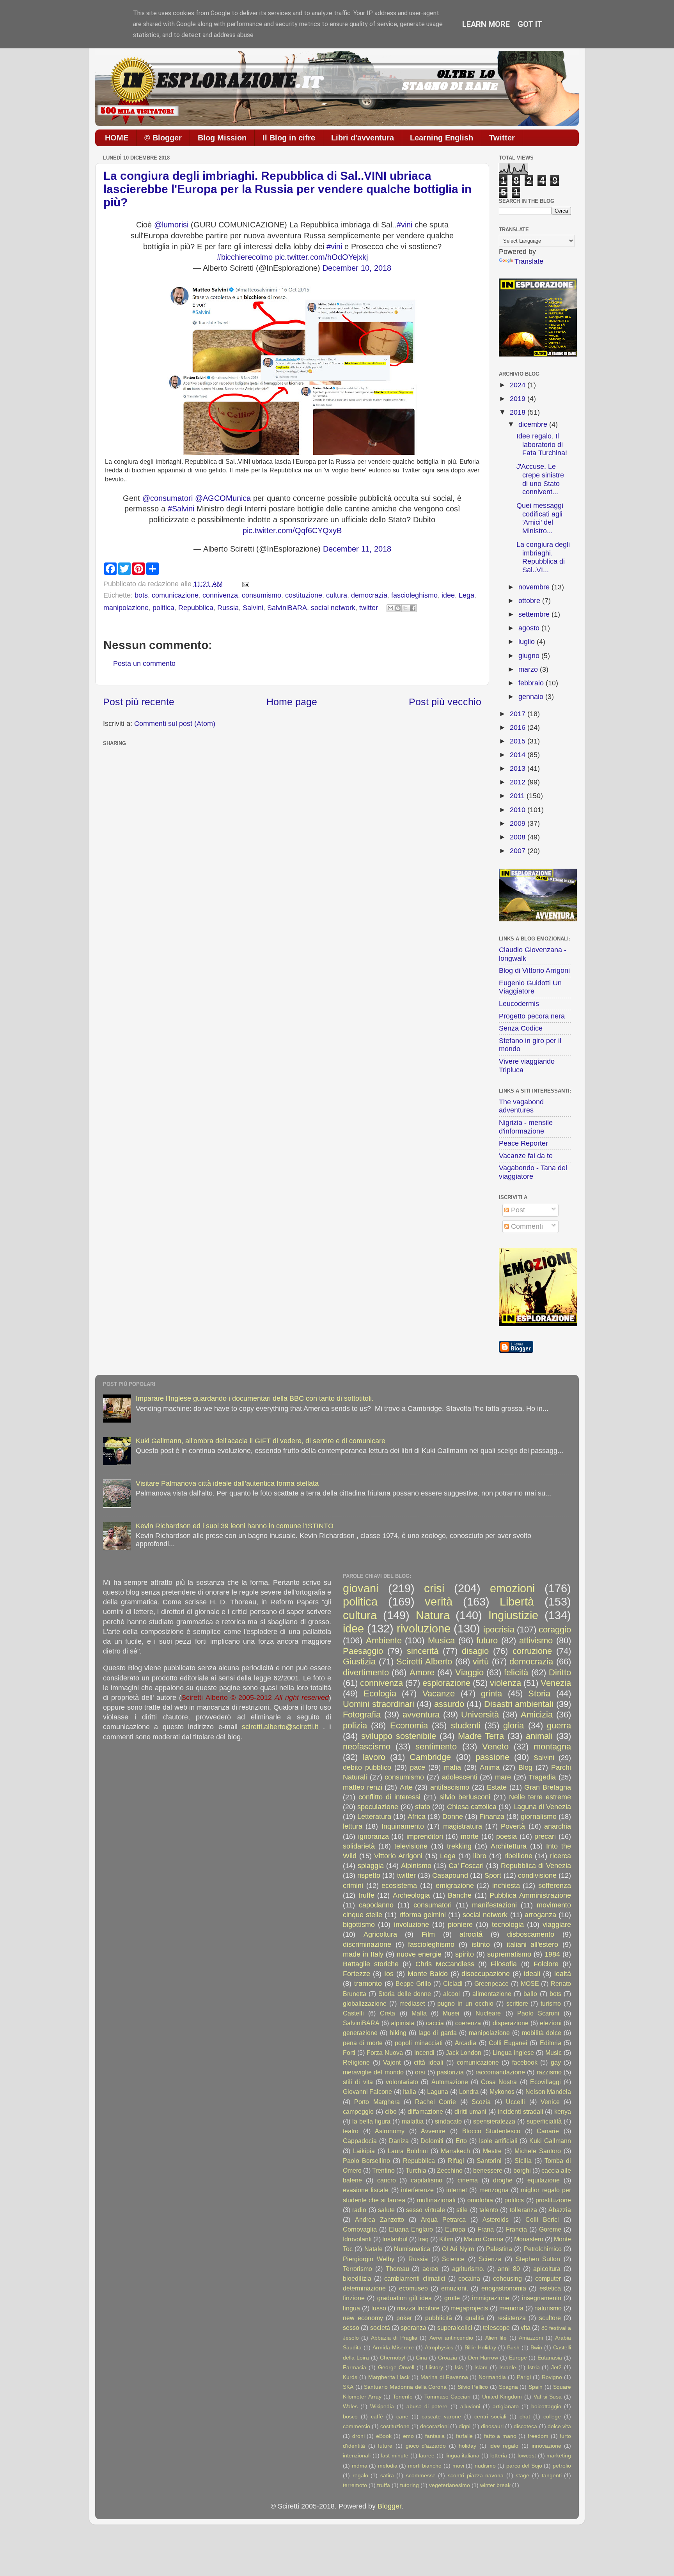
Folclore (546, 1964)
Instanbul (395, 2239)
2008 (519, 837)
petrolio (562, 2466)
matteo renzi (363, 1787)
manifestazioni (494, 1905)
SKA (348, 2387)
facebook (525, 2062)
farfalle (464, 2436)
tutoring (410, 2485)
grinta (491, 1693)
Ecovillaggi (545, 2082)
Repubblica (196, 608)
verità (439, 1602)
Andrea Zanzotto (380, 2219)
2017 (519, 714)
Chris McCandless (445, 1964)
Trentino (383, 2170)
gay (556, 2062)
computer (548, 2278)
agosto (530, 628)
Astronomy (390, 2131)
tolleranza (523, 2210)
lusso (379, 2308)
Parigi (524, 2377)
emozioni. (455, 2288)
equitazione (544, 2180)
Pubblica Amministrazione (530, 1895)
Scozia (481, 2102)
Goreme (550, 2229)
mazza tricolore (418, 2308)
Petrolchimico (543, 2249)
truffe (366, 1895)
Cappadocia (360, 2141)
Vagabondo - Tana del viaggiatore (533, 1172)
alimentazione (492, 1994)
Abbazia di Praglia (394, 2338)
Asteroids (496, 2219)
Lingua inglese (513, 2053)
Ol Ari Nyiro (458, 2249)
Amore (422, 1672)
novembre (535, 587)
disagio (475, 1651)
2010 (519, 810)
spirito (465, 1954)
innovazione (546, 2446)
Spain (536, 2387)
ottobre (530, 601)
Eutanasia (550, 2358)
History (435, 2367)
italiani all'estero (533, 1944)
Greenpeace (491, 1983)
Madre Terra (481, 1736)
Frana (486, 2229)
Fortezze (357, 1974)
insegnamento (542, 2298)
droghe (503, 2180)
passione (492, 1757)
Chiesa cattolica (472, 1807)
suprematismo (509, 1954)
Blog (525, 1767)
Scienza (490, 2259)
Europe (518, 2358)
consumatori (433, 1905)
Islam (481, 2367)
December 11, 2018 (357, 549)
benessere (488, 2170)
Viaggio (469, 1672)
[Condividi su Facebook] (413, 608)
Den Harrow (483, 2358)
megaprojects (469, 2308)
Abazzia (560, 2210)
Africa (417, 1817)
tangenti (552, 2475)
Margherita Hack (389, 2377)
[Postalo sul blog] (398, 608)
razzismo (549, 2072)
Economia (409, 1725)
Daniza (399, 2141)
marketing (559, 2455)
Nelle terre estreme (540, 1797)
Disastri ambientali (519, 1704)
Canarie (548, 2131)
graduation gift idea (405, 2298)
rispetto (369, 1875)
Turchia (416, 2170)
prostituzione (553, 2200)
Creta (388, 2013)
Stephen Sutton (538, 2259)
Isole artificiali (498, 2141)
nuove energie (419, 1954)
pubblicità (439, 2318)
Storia (539, 1693)
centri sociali (490, 2416)
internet (457, 2190)
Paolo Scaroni (538, 2013)
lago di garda (437, 2033)
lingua (351, 2308)
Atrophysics (439, 2347)
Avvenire (433, 2131)
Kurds (350, 2377)
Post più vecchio (445, 702)
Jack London (464, 2053)
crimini (353, 1886)
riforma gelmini (423, 1915)
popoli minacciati (419, 2043)
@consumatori (168, 498)
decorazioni (434, 2426)
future (385, 2446)
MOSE (530, 1983)
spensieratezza (494, 2121)
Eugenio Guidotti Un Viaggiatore (530, 987)
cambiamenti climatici (415, 2278)
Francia (516, 2229)
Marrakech (455, 2151)
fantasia (435, 2436)
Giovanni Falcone (367, 2092)
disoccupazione (486, 1974)
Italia (410, 2092)
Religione (356, 2062)
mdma (360, 2466)
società (380, 2328)
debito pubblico (367, 1767)
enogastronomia (504, 2288)
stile (462, 2210)
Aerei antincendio (451, 2338)
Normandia (492, 2377)
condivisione (537, 1875)
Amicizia (537, 1715)
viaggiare (557, 1925)
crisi (434, 1588)
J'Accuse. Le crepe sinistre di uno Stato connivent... (540, 479)
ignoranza (373, 1836)
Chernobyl (393, 2358)
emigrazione (455, 1886)
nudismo (485, 2466)
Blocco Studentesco (491, 2131)
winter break (495, 2485)
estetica (550, 2288)
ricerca (560, 1856)
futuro (487, 1640)
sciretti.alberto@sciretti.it (280, 1727)
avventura (421, 1715)
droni (358, 2436)
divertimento (366, 1672)
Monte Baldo (428, 1974)
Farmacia (355, 2367)
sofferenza (555, 1886)
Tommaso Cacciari (448, 2397)
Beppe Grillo (413, 1983)
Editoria (551, 2043)
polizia (355, 1725)
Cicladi (453, 1983)
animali (539, 1736)
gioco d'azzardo (426, 2446)
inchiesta (506, 1886)
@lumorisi (171, 225)
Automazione (450, 2082)
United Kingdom (502, 2397)
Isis (459, 2367)
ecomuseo (413, 2288)
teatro (351, 2131)
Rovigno (552, 2377)
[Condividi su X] (405, 608)
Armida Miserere (393, 2347)
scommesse (421, 2475)
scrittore (517, 2003)
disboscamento (531, 1934)
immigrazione (491, 2298)
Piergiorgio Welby (369, 2259)
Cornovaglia (360, 2229)
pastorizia (450, 2072)
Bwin (536, 2347)
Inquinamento (403, 1826)
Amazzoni (531, 2338)
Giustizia (359, 1661)
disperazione (511, 2023)
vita (526, 2328)
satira (387, 2475)
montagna (552, 1747)
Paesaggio (363, 1651)
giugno (530, 656)
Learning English (442, 138)
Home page (292, 702)
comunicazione (175, 595)
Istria (534, 2367)
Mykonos (502, 2092)
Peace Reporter (523, 1143)
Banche (460, 1895)
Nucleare (488, 2013)
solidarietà (359, 1846)
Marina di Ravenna (444, 2377)
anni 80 (509, 2269)
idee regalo (504, 2446)
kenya (563, 2111)
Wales (350, 2406)
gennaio (532, 697)
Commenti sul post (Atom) (175, 724)
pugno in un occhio (465, 2003)
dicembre (534, 424)
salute (386, 2210)
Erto (461, 2141)
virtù (481, 1661)
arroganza (540, 1915)
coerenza (468, 2023)
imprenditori (425, 1836)
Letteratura (374, 1817)
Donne (453, 1817)
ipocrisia (499, 1630)
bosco (350, 2416)
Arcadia (466, 2043)
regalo (360, 2475)
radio (359, 2210)
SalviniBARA (287, 608)
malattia (413, 2121)
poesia (506, 1836)
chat (525, 2416)
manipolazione (126, 608)
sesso (351, 2328)
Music (553, 2053)
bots (141, 595)
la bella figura (371, 2121)
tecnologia (508, 1925)
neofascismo (367, 1747)
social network (333, 608)
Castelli (353, 2013)
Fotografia (362, 1715)
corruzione (532, 1651)
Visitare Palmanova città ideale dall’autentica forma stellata (227, 1483)
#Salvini (181, 509)
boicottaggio (546, 2406)
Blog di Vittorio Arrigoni (534, 970)
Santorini (489, 2161)
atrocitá (471, 1934)
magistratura (463, 1826)
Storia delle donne (404, 1994)
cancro (387, 2180)
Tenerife (403, 2397)
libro (480, 1856)
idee (448, 595)
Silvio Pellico (473, 2387)
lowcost (527, 2455)
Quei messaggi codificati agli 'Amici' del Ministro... (540, 518)
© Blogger (163, 138)
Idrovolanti (357, 2239)
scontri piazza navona (476, 2475)
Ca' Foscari (466, 1866)
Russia (228, 608)
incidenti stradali (521, 2111)
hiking (398, 2033)
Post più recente (139, 702)
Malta (419, 2013)
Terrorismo (357, 2269)
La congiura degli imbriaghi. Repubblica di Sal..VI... (543, 557)
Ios (389, 1974)
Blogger (389, 2506)
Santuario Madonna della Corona (405, 2387)
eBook (384, 2436)
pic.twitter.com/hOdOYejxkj (321, 257)
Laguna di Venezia (542, 1807)
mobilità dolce (542, 2033)
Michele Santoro (538, 2151)
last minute (395, 2455)
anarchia (558, 1826)
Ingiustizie (513, 1615)
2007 (519, 851)
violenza (505, 1683)
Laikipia (364, 2151)
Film (428, 1934)
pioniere (460, 1925)
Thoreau (397, 2269)
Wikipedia (382, 2406)
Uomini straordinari (379, 1704)
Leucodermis (519, 1004)
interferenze (417, 2190)
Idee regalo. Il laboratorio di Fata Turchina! (542, 444)
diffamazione (425, 2111)
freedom (538, 2436)
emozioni (512, 1588)
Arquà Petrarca (443, 2219)
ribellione (518, 1856)
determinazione (364, 2288)
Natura (433, 1615)
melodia (388, 2466)
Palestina (499, 2249)
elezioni (551, 2023)
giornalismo (539, 1817)
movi (458, 2466)
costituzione (304, 595)
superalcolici (455, 2328)
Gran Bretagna (548, 1787)
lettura (353, 1826)
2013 (519, 768)
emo (408, 2436)
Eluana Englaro (411, 2229)
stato (423, 1807)
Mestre (492, 2151)
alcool (451, 1994)
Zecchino (450, 2170)
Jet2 (556, 2367)
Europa (455, 2229)
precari (545, 1836)
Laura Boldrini (408, 2151)
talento (489, 2210)
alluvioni (470, 2406)
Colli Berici (542, 2219)
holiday (467, 2446)
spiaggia (371, 1866)
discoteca (525, 2426)
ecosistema (399, 1886)
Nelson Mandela (548, 2092)
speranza (413, 2328)
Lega (466, 595)
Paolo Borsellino (366, 2161)
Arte (406, 1787)
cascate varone (441, 2416)
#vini (404, 225)
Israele (508, 2367)
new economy (363, 2318)
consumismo (262, 595)
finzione (354, 2298)
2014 (519, 755)
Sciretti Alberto (424, 1661)
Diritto (560, 1672)
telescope (496, 2328)
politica (163, 608)
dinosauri (492, 2426)
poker (404, 2318)
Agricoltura (380, 1934)
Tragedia (542, 1777)
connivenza (220, 595)
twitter (369, 608)
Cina (421, 2358)
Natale (373, 2249)
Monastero (529, 2239)
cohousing (507, 2278)
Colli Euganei (508, 2043)
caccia (435, 2023)
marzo (529, 669)
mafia (452, 1767)
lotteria (499, 2455)
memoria (511, 2308)
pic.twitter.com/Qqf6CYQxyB (292, 530)
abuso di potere (427, 2406)
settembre (535, 614)
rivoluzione (424, 1629)
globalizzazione (365, 2003)
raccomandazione (500, 2072)
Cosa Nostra (499, 2082)
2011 (518, 796)
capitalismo (427, 2180)
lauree (427, 2455)
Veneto (495, 1747)
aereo (430, 2269)
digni (465, 2426)
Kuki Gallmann (550, 2141)
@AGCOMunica (223, 498)
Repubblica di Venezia (536, 1866)
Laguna (438, 2092)
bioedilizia (357, 2278)
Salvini (253, 608)
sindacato (448, 2121)
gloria (513, 1725)
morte (470, 1836)
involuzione (411, 1925)
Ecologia (380, 1693)
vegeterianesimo (450, 2485)
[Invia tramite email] (390, 608)
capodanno (376, 1905)
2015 (519, 741)
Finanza (492, 1817)
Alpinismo (416, 1866)
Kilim (446, 2239)
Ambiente (384, 1640)
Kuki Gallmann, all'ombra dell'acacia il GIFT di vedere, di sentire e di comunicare (261, 1441)
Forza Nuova (385, 2053)
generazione (360, 2033)
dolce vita (559, 2426)
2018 (519, 412)
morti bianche (425, 2466)
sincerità (423, 1651)
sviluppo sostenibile (399, 1736)
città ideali (429, 2062)
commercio (357, 2426)
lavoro (374, 1757)
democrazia (369, 595)
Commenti (526, 1226)
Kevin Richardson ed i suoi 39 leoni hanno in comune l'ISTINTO (235, 1526)
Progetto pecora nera (532, 1016)
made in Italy (363, 1954)
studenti (466, 1725)
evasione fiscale (366, 2190)
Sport (493, 1875)
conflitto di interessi (389, 1797)
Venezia (556, 1683)
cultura (337, 595)
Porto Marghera (377, 2102)
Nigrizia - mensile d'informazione (526, 1127)
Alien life (496, 2338)
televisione (411, 1846)
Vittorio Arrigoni (398, 1856)
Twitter (502, 138)
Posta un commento (144, 664)
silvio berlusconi (465, 1797)
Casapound (450, 1875)
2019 (519, 399)
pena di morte (363, 2043)
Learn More (486, 24)
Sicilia (523, 2161)
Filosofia (504, 1964)
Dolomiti (432, 2141)
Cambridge (430, 1757)
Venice (550, 2102)
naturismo (548, 2308)
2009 (519, 823)
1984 (552, 1954)
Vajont (392, 2062)
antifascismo (450, 1787)
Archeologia (411, 1895)
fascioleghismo (414, 595)
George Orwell (396, 2367)
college (552, 2416)
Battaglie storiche (371, 1964)
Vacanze (439, 1693)
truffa (384, 2485)
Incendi (424, 2053)
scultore (550, 2318)
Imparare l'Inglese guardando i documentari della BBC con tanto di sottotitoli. (255, 1398)
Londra (469, 2092)
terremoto (355, 2485)
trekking (459, 1846)
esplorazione (446, 1683)
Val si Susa (548, 2397)
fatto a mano (500, 2436)
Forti (349, 2053)
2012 (519, 782)
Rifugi (456, 2161)
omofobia (480, 2200)
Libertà (517, 1602)
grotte (452, 2298)
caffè (377, 2416)
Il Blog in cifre (289, 138)
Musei (451, 2013)
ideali (532, 1974)
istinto (481, 1944)
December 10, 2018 (357, 268)
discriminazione (367, 1944)
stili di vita (358, 2082)
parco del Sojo (524, 2466)
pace (418, 1767)
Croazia (448, 2358)
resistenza (512, 2318)
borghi (522, 2170)
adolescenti (460, 1777)
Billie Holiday (480, 2347)
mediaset (412, 2003)
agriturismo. (468, 2269)
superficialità (544, 2121)
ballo (530, 1994)
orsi (420, 2072)
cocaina (469, 2278)
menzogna (494, 2190)
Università (480, 1715)
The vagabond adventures (521, 1106)
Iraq (423, 2239)
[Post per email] (244, 584)
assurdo (449, 1704)
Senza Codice (521, 1028)
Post (517, 1210)
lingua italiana (463, 2455)
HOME (117, 138)
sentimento (436, 1747)
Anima (490, 1767)
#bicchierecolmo (245, 257)
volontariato (402, 2082)
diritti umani (471, 2111)
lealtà (563, 1974)
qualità (475, 2318)
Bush (513, 2347)
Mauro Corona (484, 2239)
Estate (497, 1787)
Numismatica (412, 2249)
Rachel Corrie (435, 2102)
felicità (516, 1672)
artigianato (506, 2406)
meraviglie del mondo (373, 2072)
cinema (468, 2180)
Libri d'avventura (363, 138)
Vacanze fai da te (526, 1156)
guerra (559, 1725)
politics (514, 2200)
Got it (530, 24)
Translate (529, 261)
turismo (551, 2003)
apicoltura (547, 2269)
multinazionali (436, 2200)
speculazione (378, 1807)
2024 (519, 385)
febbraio (532, 683)
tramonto (368, 1983)
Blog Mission (222, 138)
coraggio (555, 1630)
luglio (528, 642)
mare (503, 1777)
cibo (391, 2111)
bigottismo (359, 1925)
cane (402, 2416)
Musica (441, 1640)
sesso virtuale (425, 2210)
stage (522, 2475)
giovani (361, 1588)
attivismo (536, 1640)
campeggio (358, 2111)
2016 (519, 727)
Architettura (509, 1846)
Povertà (513, 1826)
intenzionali (357, 2455)
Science (453, 2259)
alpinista (403, 2023)
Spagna (508, 2387)
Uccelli (515, 2102)
